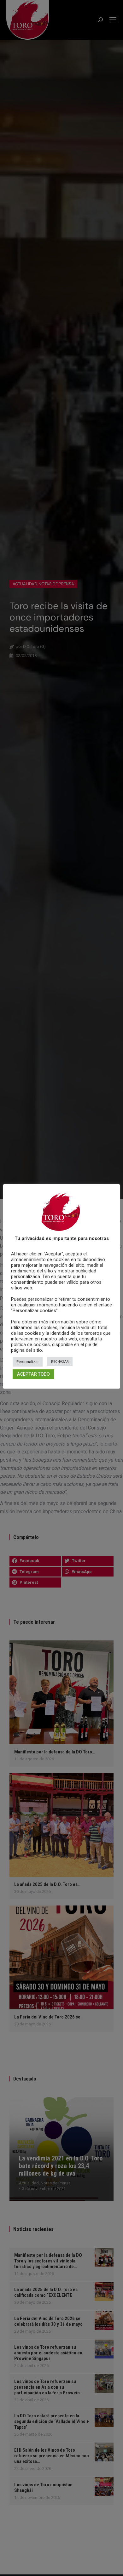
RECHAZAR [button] (60, 1362)
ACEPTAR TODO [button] (33, 1374)
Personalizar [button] (28, 1362)
